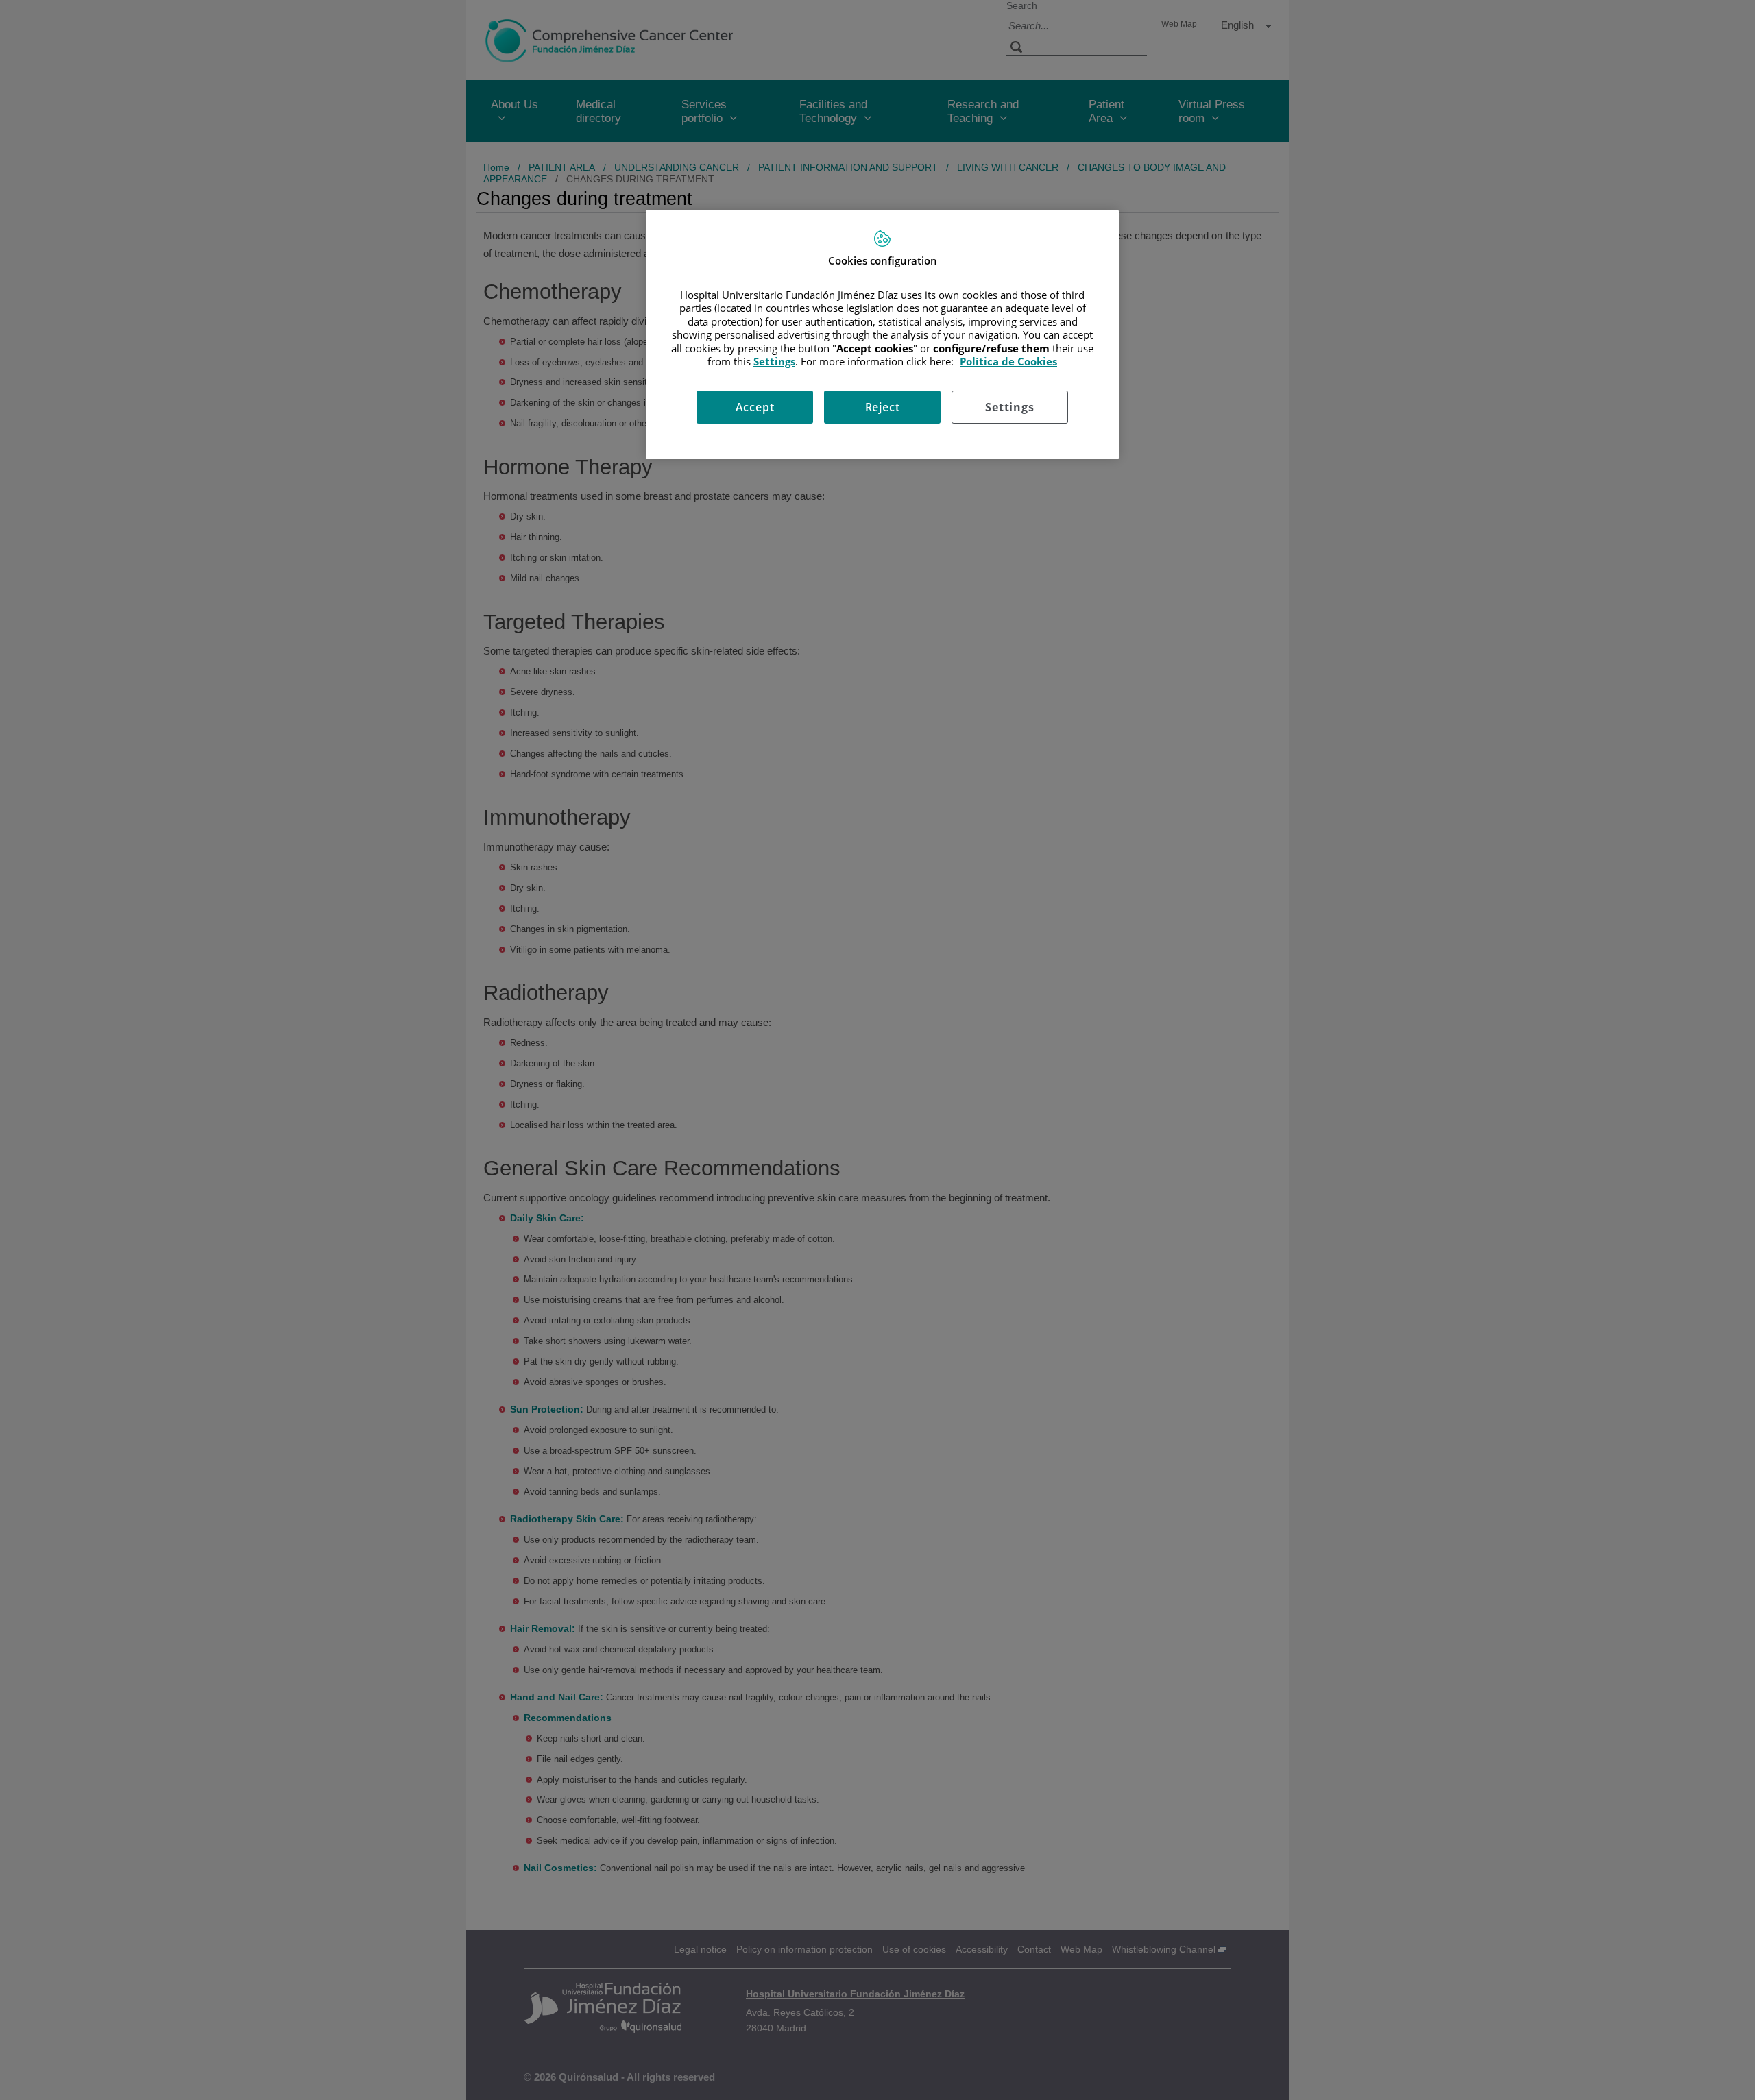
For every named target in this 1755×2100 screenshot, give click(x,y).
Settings (1009, 407)
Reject (883, 407)
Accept (755, 407)
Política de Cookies (1008, 361)
